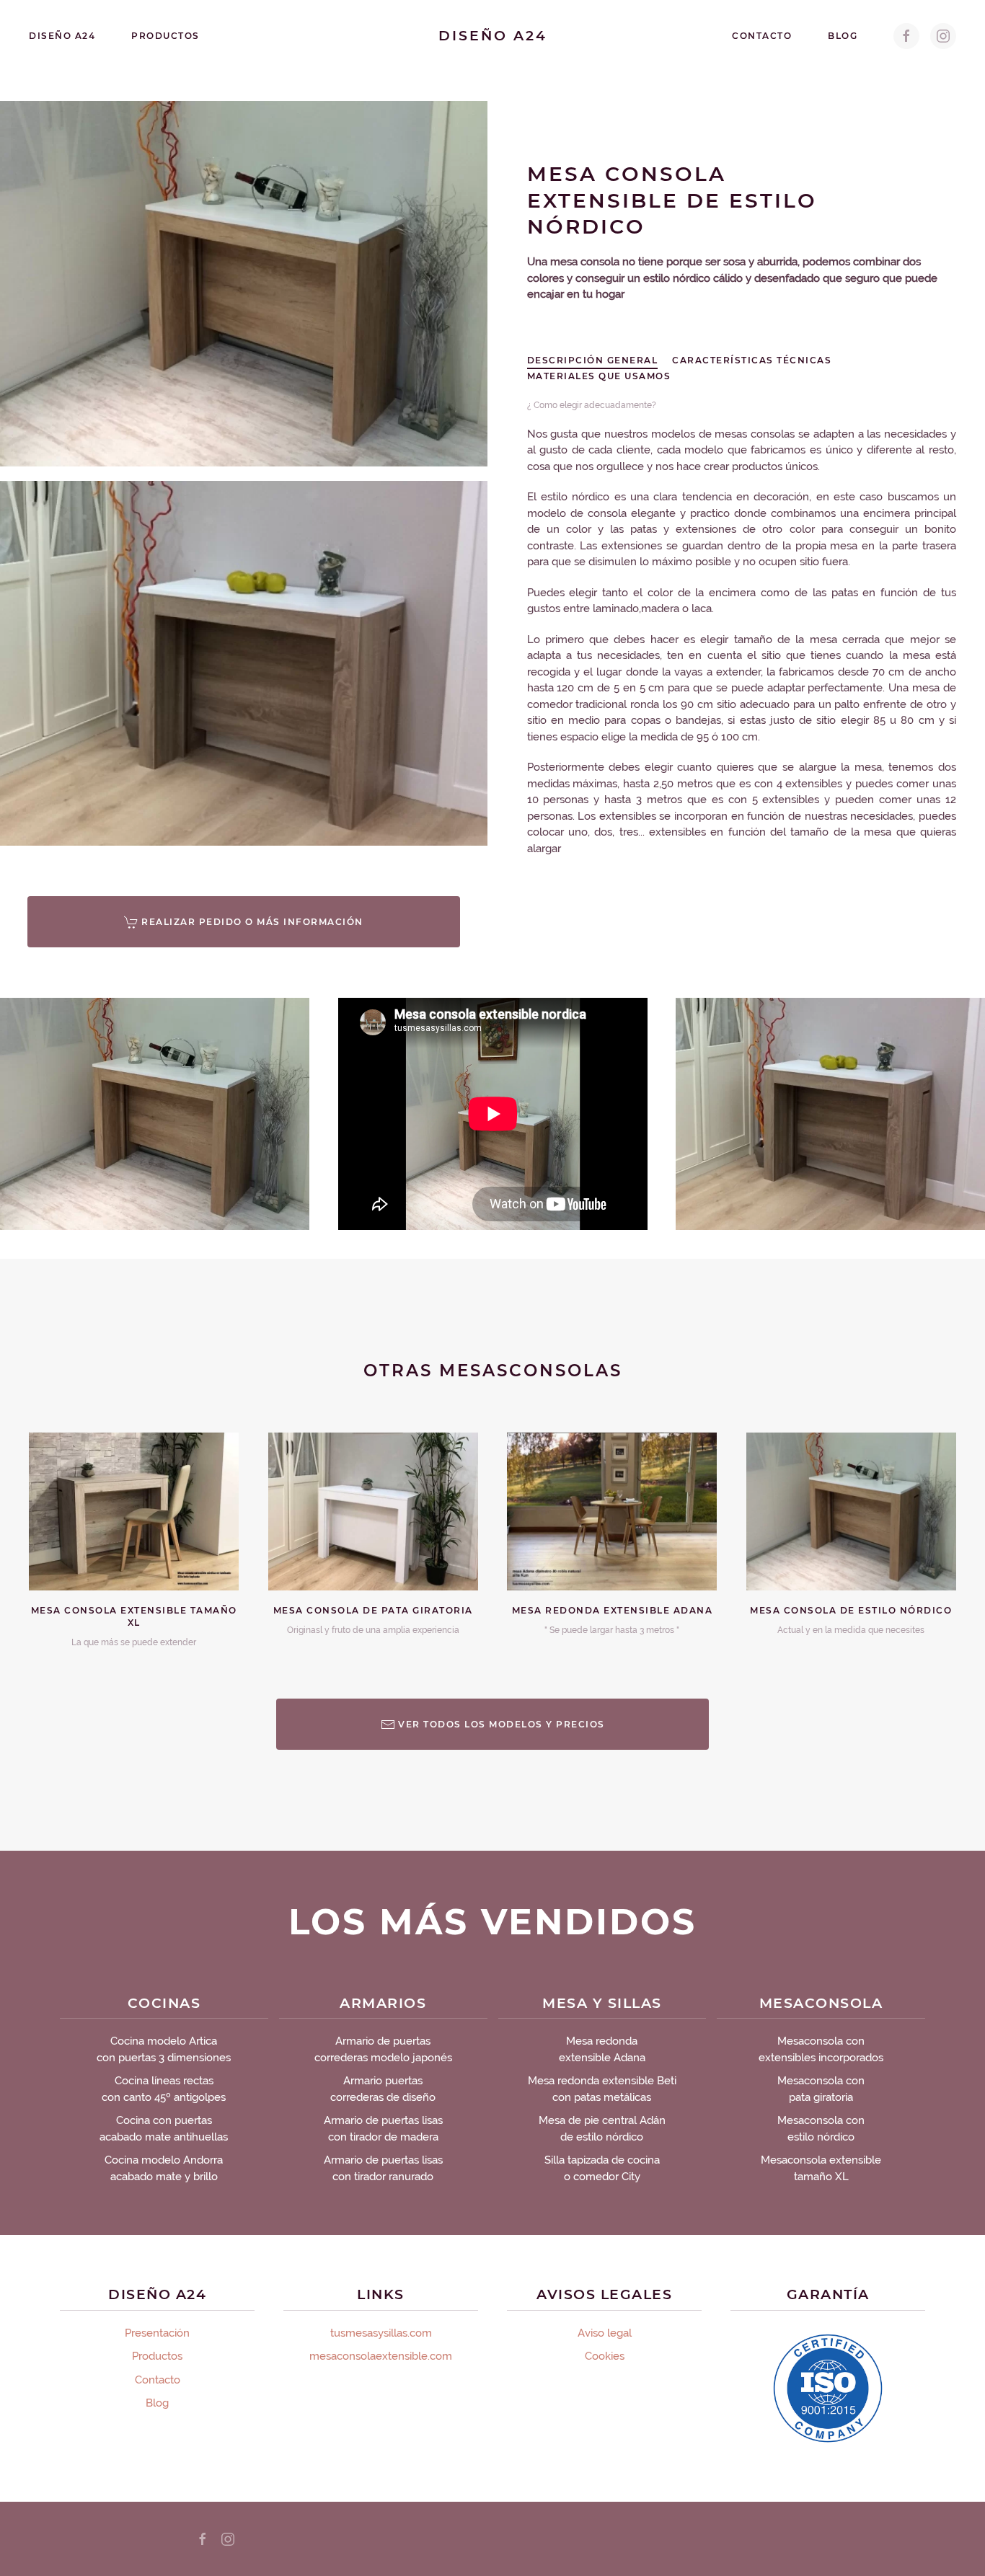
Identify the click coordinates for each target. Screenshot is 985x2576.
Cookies (605, 2356)
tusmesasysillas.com (381, 2333)
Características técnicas (752, 360)
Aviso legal (605, 2333)
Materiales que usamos (599, 376)
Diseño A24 (62, 36)
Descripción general (593, 360)
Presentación (157, 2333)
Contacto (762, 36)
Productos (165, 36)
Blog (843, 36)
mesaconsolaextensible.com (381, 2356)
